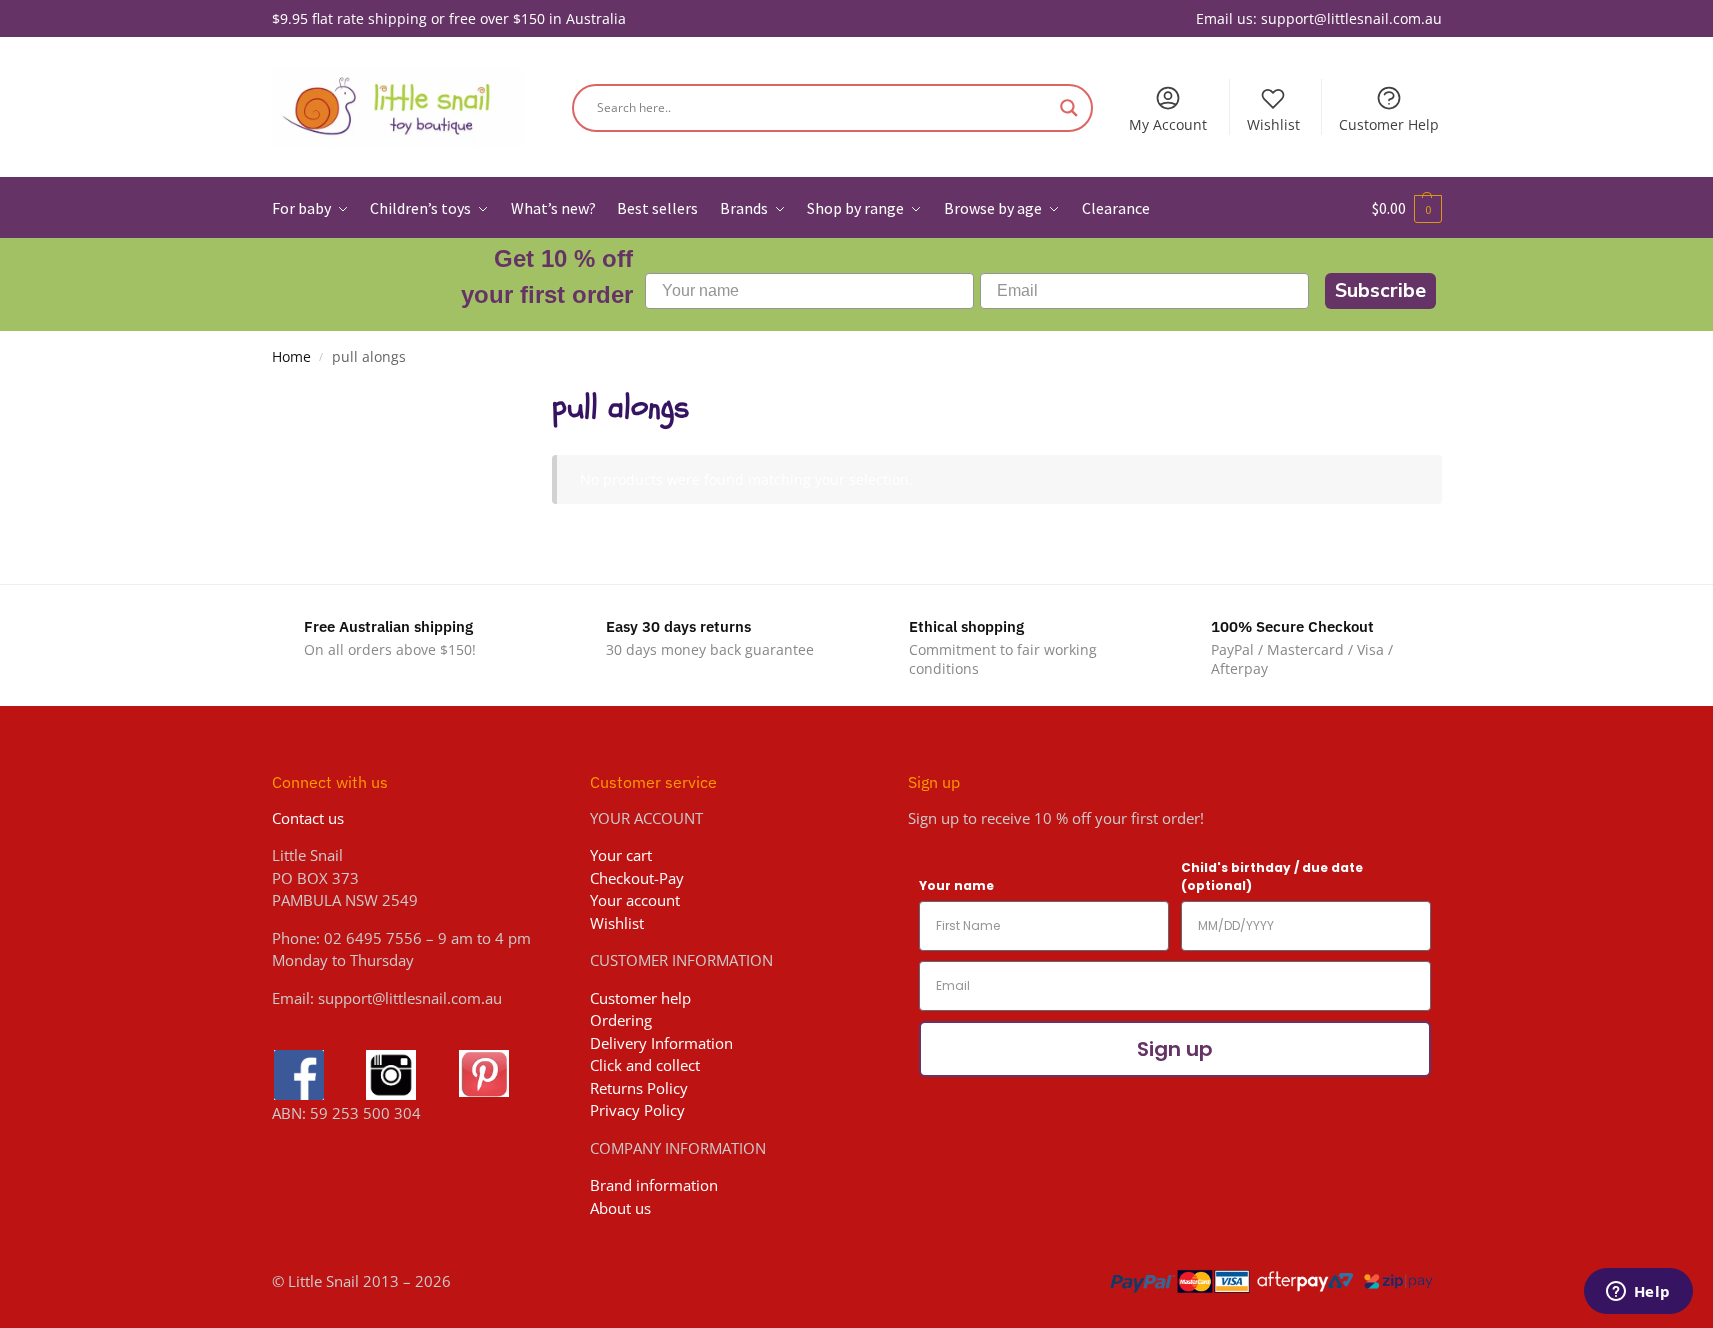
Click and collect (645, 1065)
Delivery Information (661, 1043)
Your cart (621, 855)
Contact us (308, 818)
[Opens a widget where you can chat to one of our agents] (1638, 1293)
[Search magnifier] (1069, 108)
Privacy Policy (637, 1110)
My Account (1168, 124)
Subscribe (1380, 290)
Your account (635, 900)
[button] (1407, 208)
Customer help (640, 998)
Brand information (654, 1185)
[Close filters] (476, 396)
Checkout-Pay (637, 878)
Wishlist (1273, 124)
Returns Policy (639, 1088)
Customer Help (1389, 124)
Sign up (1175, 1049)
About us (620, 1208)
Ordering (621, 1020)
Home (291, 357)
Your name (956, 885)
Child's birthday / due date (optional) (1272, 876)
